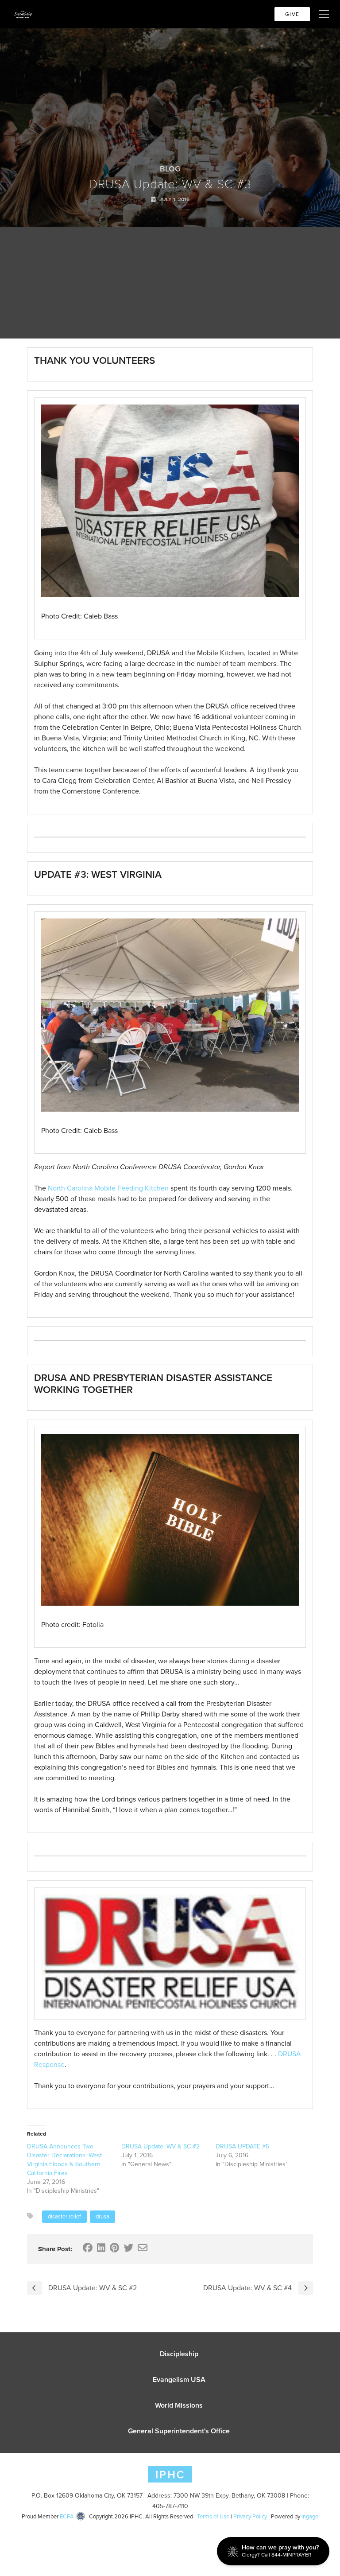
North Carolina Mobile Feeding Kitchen (108, 1188)
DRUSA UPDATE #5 (242, 2146)
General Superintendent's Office (179, 2431)
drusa (102, 2216)
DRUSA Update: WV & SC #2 (160, 2146)
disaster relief (64, 2216)
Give (292, 14)
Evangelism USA (179, 2379)
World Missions (179, 2405)
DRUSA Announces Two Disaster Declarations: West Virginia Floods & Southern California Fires (64, 2160)
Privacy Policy (250, 2516)
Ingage (310, 2516)
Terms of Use (213, 2516)
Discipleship (179, 2354)
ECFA (67, 2516)
